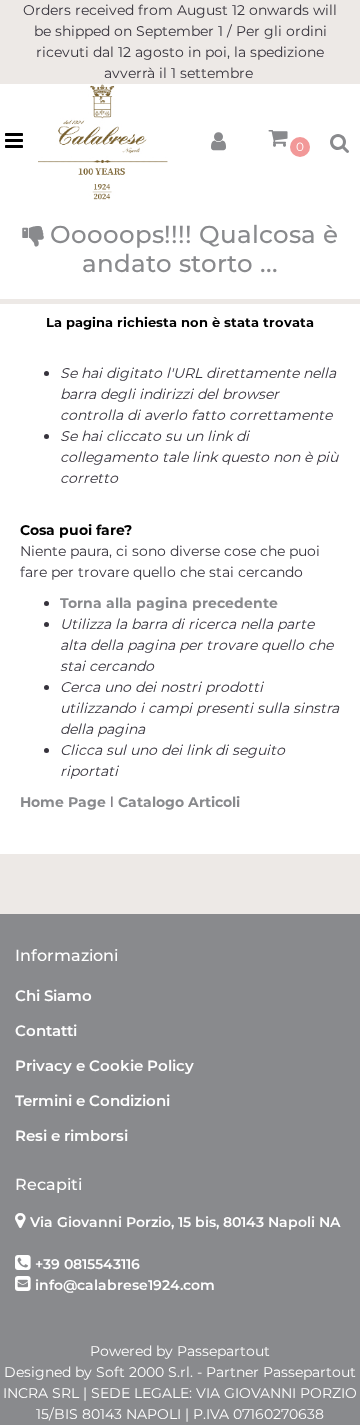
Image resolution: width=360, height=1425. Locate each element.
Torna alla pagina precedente (169, 603)
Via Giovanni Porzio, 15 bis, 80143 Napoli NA (185, 1222)
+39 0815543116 (87, 1264)
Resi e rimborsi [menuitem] (71, 1135)
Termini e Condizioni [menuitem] (92, 1100)
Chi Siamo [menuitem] (53, 995)
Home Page (65, 802)
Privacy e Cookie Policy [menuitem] (104, 1065)
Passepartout (223, 1351)
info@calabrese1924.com (125, 1285)
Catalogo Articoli (179, 802)
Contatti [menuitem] (46, 1030)
